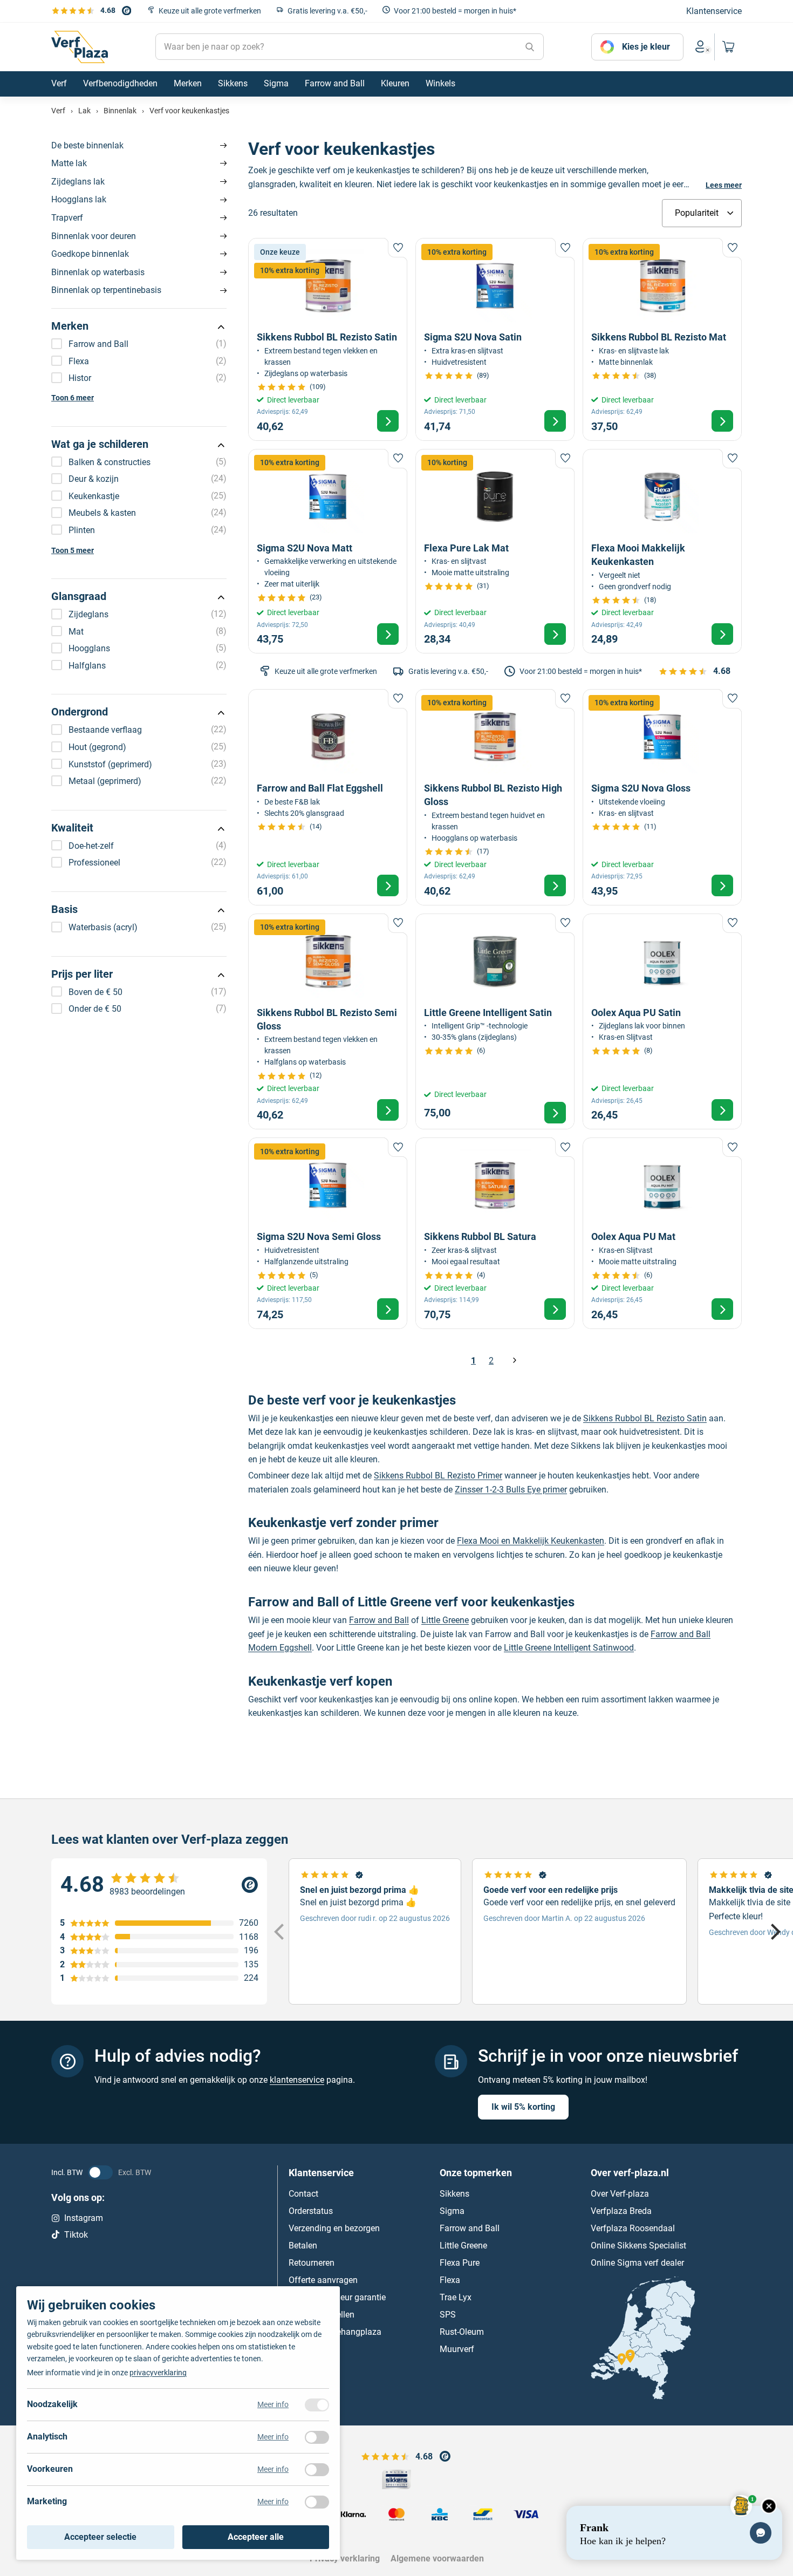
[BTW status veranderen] (100, 2172)
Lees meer (724, 185)
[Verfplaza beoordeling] (159, 1885)
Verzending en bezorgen (334, 2228)
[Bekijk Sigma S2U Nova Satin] (495, 339)
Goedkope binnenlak (90, 254)
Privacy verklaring (345, 2558)
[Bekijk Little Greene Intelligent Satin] (495, 1022)
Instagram (84, 2218)
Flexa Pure (460, 2263)
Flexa (450, 2280)
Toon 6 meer (73, 398)
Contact (303, 2194)
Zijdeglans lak (78, 182)
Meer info (273, 2404)
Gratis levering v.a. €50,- (327, 11)
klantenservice (297, 2080)
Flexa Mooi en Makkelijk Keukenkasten (531, 1541)
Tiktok (76, 2235)
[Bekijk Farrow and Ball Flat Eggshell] (328, 797)
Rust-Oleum (462, 2332)
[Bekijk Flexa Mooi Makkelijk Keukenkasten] (662, 551)
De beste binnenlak (87, 145)
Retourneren (312, 2263)
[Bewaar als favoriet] (398, 248)
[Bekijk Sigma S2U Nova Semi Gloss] (328, 1233)
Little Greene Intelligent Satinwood (569, 1648)
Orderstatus (311, 2211)
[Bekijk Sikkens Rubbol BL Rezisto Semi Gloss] (328, 1022)
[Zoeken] (530, 47)
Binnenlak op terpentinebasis (106, 290)
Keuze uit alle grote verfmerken (210, 11)
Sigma (452, 2211)
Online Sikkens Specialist (638, 2246)
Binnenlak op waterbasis (98, 272)
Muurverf (457, 2349)
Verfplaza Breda (621, 2211)
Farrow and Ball (379, 1620)
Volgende (514, 1361)
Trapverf (67, 218)
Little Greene (445, 1620)
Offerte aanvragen (323, 2280)
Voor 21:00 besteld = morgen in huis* (455, 11)
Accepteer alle (256, 2537)
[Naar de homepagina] (80, 47)
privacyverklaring (158, 2373)
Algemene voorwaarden (437, 2558)
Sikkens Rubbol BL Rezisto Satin (645, 1418)
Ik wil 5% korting (523, 2107)
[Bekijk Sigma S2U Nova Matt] (328, 551)
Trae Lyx (456, 2297)
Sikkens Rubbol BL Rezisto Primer (438, 1476)
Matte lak (69, 163)
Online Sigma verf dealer (637, 2263)
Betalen (303, 2246)
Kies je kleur (646, 47)
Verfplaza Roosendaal (633, 2228)
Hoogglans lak (79, 199)
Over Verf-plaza (620, 2194)
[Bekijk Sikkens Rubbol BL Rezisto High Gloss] (495, 797)
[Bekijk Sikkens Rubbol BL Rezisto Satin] (328, 339)
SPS (448, 2315)
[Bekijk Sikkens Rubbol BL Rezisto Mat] (662, 339)
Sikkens (454, 2194)
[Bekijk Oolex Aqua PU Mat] (662, 1233)
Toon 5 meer (73, 550)
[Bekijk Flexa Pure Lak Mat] (495, 551)
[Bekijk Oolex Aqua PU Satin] (662, 1022)
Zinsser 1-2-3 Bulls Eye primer (511, 1490)
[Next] (774, 1932)
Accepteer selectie (100, 2537)
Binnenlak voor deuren (94, 236)
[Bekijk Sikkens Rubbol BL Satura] (495, 1233)
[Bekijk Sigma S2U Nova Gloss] (662, 797)
